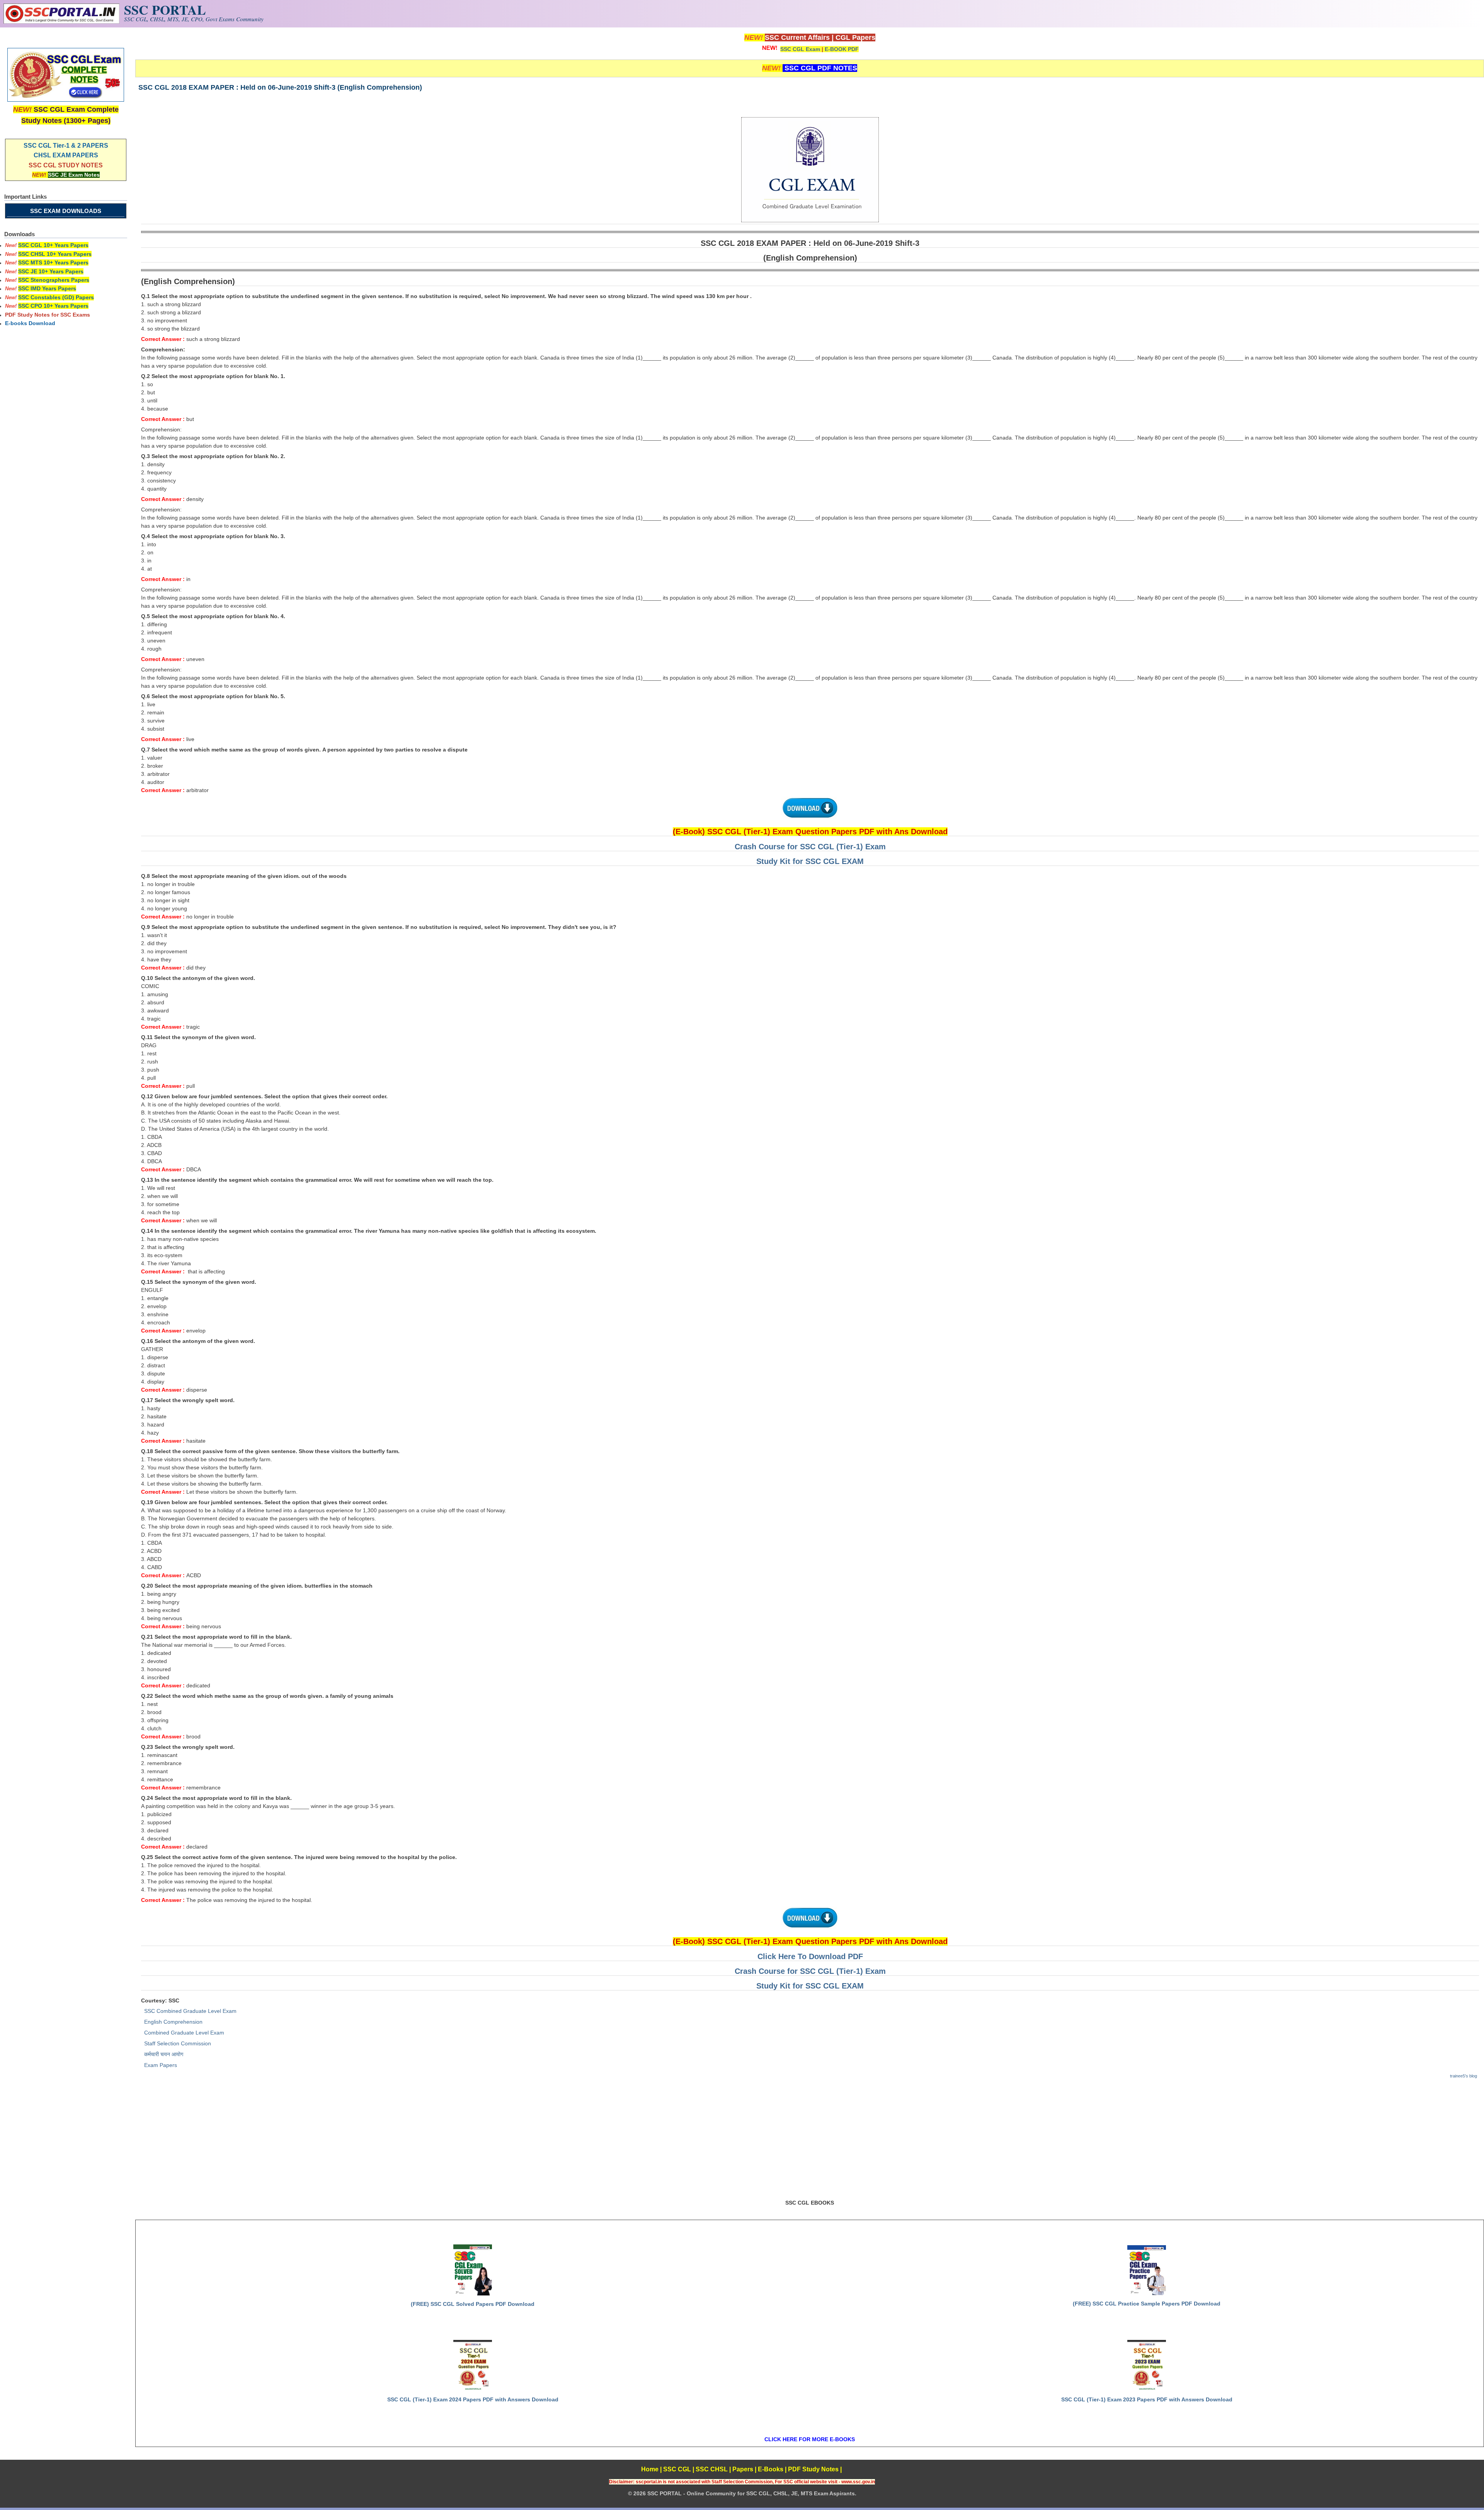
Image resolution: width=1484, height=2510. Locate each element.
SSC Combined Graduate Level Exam (190, 2011)
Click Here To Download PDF (810, 1956)
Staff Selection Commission (178, 2043)
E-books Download (30, 323)
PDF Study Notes (813, 2469)
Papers (743, 2469)
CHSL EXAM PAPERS (66, 155)
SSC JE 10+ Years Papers (51, 271)
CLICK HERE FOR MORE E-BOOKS (810, 2439)
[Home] (61, 22)
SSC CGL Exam (800, 49)
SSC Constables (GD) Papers (56, 297)
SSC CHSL (712, 2469)
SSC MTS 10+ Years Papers (53, 262)
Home (650, 2469)
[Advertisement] (810, 2142)
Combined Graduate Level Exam (184, 2033)
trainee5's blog (1464, 2076)
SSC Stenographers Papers (54, 280)
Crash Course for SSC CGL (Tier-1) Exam (810, 847)
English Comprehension (173, 2022)
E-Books (771, 2469)
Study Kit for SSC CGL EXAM (810, 861)
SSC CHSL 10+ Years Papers (55, 254)
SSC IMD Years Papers (47, 288)
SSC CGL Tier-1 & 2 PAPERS (66, 146)
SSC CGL (677, 2469)
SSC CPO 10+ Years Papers (53, 306)
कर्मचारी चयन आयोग (164, 2054)
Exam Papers (161, 2065)
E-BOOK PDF (842, 49)
